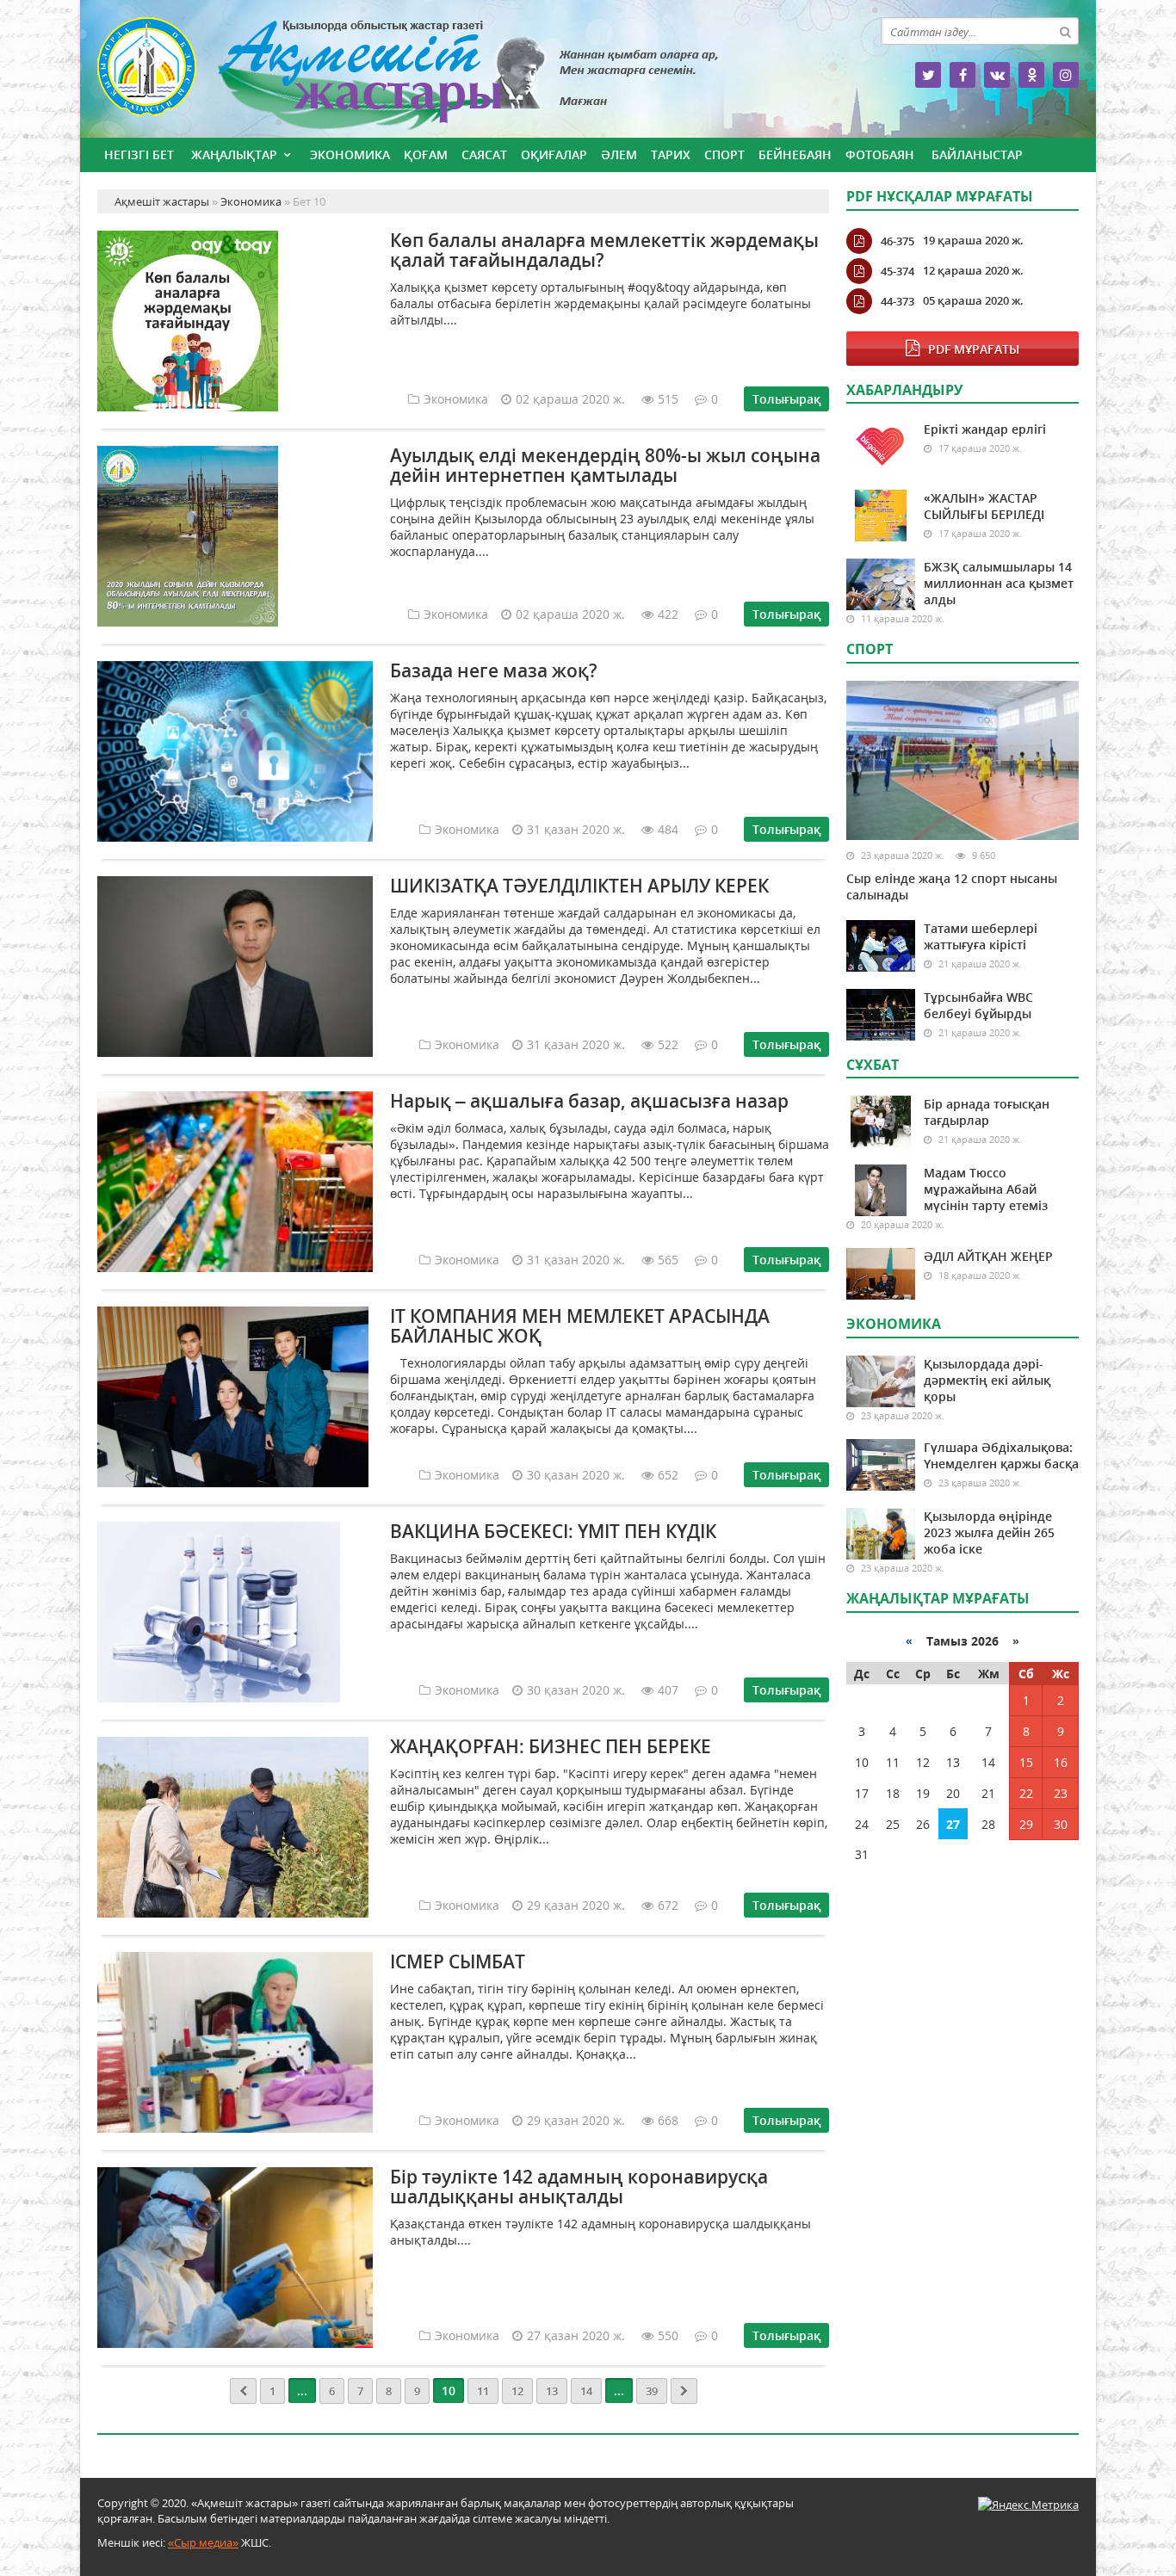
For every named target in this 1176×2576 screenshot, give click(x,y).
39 (652, 2391)
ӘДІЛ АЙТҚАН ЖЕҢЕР (988, 1256)
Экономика (350, 154)
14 (586, 2391)
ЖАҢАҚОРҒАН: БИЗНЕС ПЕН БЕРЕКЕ (551, 1746)
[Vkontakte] (997, 75)
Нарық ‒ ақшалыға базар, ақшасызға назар (589, 1101)
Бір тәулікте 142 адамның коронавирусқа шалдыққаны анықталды (579, 2187)
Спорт (724, 154)
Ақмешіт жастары (463, 75)
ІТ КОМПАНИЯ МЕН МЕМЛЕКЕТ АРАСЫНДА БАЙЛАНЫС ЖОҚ (580, 1326)
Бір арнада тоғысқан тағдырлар (987, 1112)
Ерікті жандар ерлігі (985, 429)
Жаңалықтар (234, 154)
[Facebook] (962, 75)
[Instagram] (1066, 75)
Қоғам (426, 154)
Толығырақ (786, 399)
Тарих (671, 154)
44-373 (897, 301)
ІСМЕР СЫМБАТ (458, 1961)
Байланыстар (977, 154)
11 (483, 2391)
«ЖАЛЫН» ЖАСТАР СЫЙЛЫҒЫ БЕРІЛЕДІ (984, 506)
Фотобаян (880, 154)
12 (517, 2391)
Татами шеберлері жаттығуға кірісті (981, 936)
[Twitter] (928, 75)
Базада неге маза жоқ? (494, 670)
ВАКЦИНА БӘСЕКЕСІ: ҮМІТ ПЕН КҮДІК (553, 1531)
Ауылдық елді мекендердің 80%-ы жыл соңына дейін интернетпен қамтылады (605, 465)
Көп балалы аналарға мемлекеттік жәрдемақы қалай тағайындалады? (604, 250)
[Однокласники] (1031, 75)
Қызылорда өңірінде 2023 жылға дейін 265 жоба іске (989, 1532)
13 (552, 2391)
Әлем (619, 154)
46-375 (897, 241)
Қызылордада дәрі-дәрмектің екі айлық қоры (987, 1380)
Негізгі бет (139, 154)
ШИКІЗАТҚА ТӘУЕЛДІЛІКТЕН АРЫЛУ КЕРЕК (579, 886)
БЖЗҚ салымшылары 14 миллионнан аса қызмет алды (999, 583)
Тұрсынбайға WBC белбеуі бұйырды (978, 1005)
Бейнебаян (795, 154)
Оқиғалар (554, 154)
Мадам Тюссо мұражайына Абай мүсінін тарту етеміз (986, 1189)
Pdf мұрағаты (974, 349)
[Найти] (1065, 31)
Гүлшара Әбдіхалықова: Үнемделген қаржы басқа (1001, 1455)
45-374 (897, 271)
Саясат (484, 154)
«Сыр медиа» (203, 2542)
